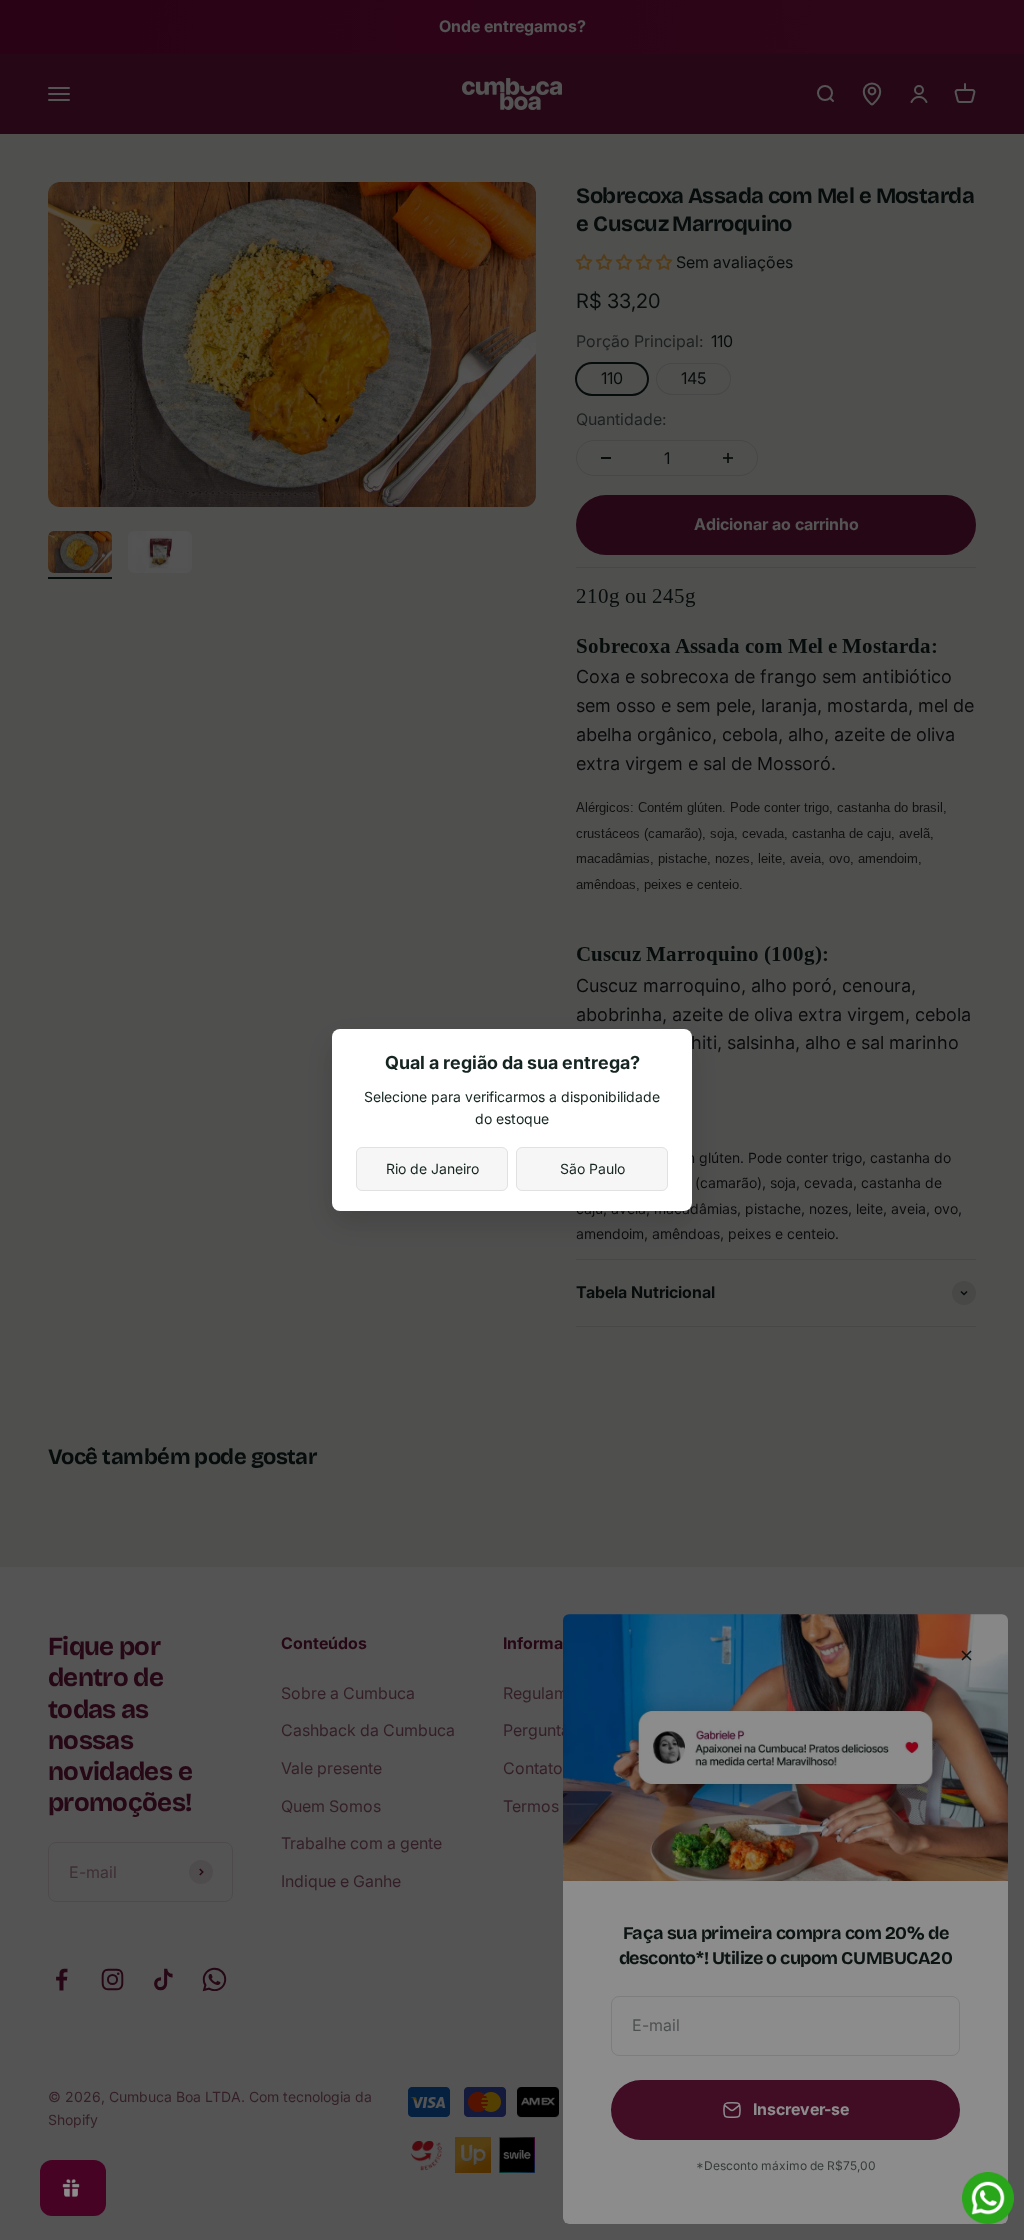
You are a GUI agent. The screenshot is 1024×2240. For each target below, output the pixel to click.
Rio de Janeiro (432, 1168)
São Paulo (592, 1168)
